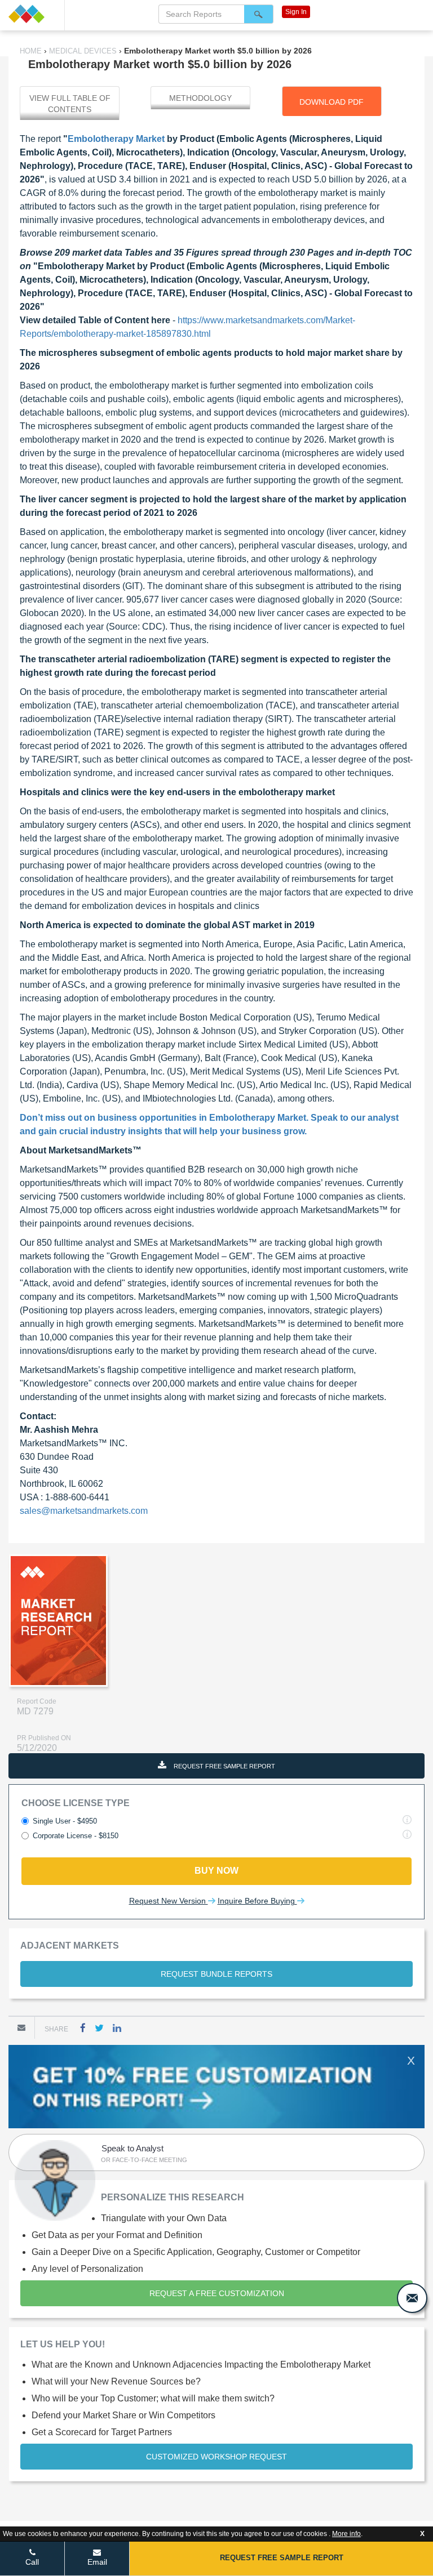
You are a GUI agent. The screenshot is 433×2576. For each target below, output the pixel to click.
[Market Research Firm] (32, 14)
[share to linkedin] (117, 2028)
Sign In (296, 12)
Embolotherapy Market (116, 139)
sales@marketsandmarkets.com (84, 1511)
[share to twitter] (99, 2028)
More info (346, 2534)
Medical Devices (83, 51)
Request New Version (169, 1901)
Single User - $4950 (65, 1821)
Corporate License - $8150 (76, 1836)
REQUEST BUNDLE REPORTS (216, 1974)
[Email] (21, 2027)
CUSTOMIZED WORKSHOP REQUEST (216, 2457)
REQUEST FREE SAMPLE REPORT (224, 1766)
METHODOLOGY (200, 98)
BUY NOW (216, 1871)
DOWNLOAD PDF (332, 102)
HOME (32, 51)
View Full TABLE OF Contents (70, 104)
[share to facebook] (83, 2028)
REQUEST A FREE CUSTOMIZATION (217, 2293)
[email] (412, 2298)
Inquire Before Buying (257, 1901)
